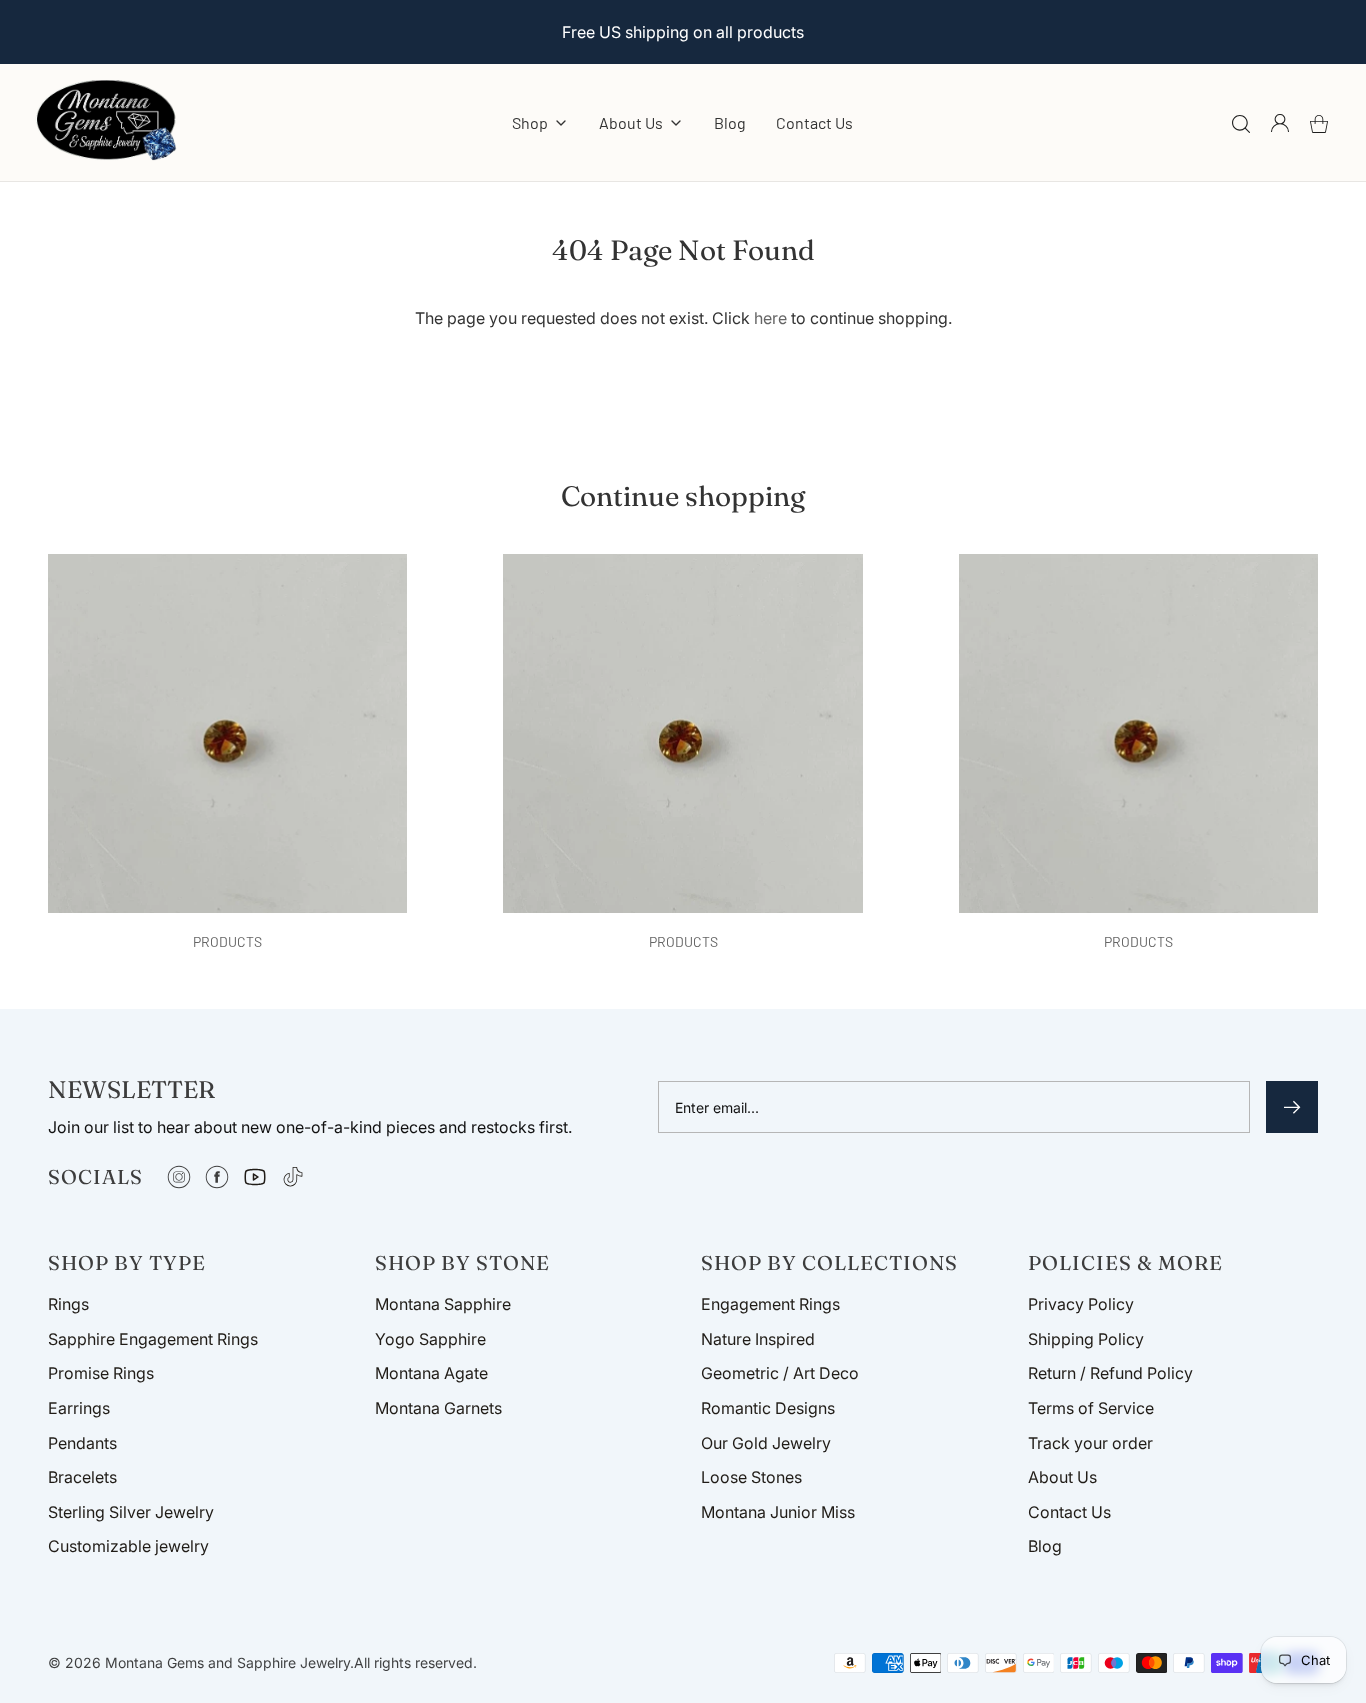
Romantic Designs (768, 1408)
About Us (1062, 1477)
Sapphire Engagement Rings (153, 1339)
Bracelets (82, 1477)
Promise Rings (101, 1373)
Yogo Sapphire (430, 1339)
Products (227, 941)
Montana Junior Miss (778, 1512)
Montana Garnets (438, 1408)
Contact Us (814, 122)
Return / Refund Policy (1110, 1373)
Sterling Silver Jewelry (131, 1512)
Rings (68, 1304)
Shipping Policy (1086, 1339)
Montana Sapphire (443, 1304)
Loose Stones (751, 1477)
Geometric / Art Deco (780, 1373)
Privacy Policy (1081, 1304)
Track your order (1090, 1443)
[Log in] (1280, 123)
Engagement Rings (770, 1304)
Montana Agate (431, 1373)
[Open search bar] (1241, 123)
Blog (730, 122)
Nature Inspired (758, 1339)
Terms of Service (1091, 1408)
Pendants (82, 1443)
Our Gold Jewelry (766, 1443)
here (770, 318)
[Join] (1292, 1107)
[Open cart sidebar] (1319, 123)
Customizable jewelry (128, 1546)
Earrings (79, 1408)
